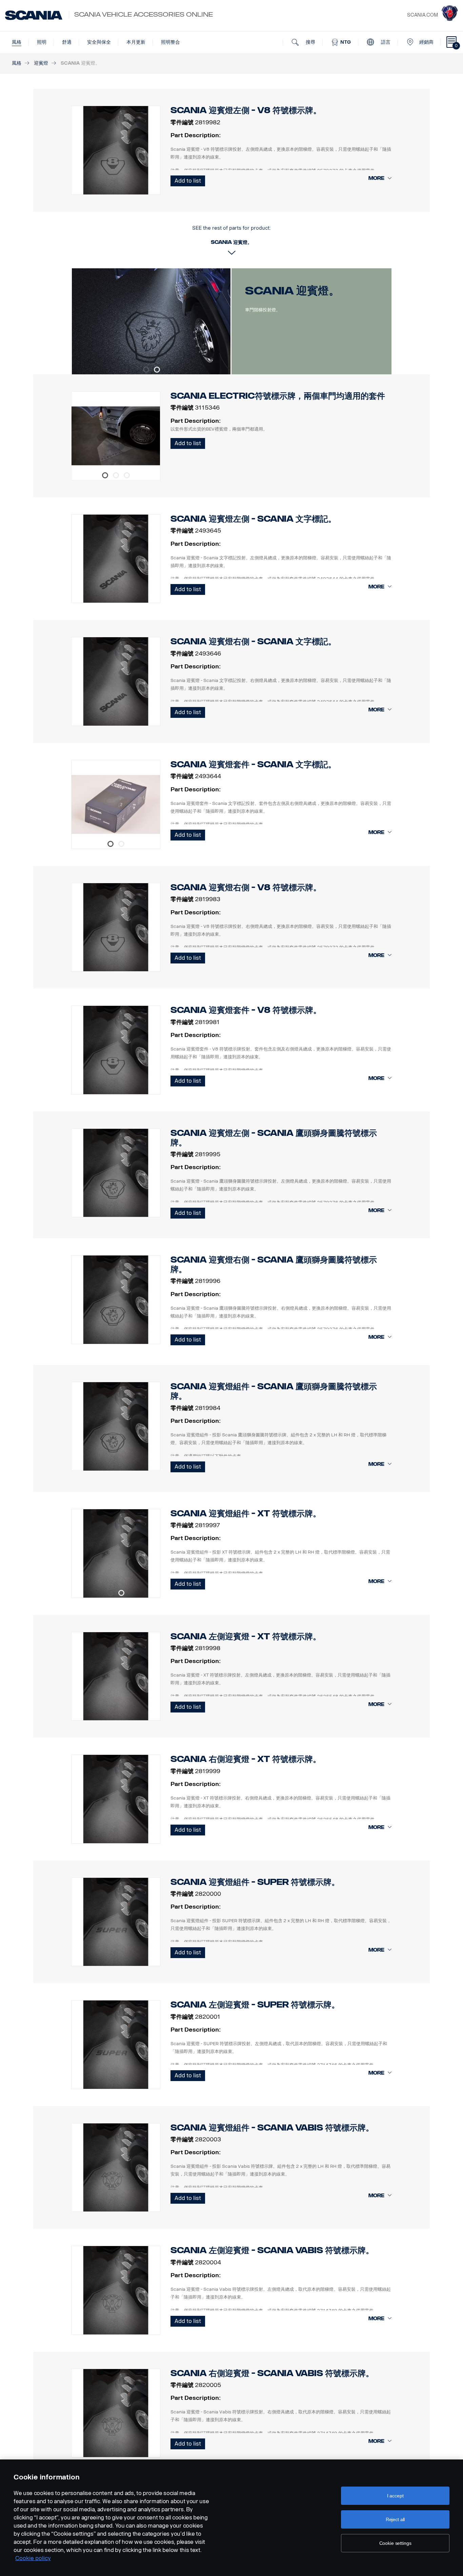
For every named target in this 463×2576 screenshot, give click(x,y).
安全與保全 (99, 42)
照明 (42, 42)
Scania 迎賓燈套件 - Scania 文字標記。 (253, 764)
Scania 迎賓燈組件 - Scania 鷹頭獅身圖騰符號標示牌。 (274, 1391)
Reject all (395, 2519)
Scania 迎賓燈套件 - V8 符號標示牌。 (246, 1010)
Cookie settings (395, 2543)
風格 (17, 42)
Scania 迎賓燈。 (292, 291)
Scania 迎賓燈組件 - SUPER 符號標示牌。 (255, 1882)
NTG (345, 42)
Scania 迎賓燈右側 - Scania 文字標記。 (253, 641)
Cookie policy (33, 2558)
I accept (395, 2496)
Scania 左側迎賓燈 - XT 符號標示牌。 (246, 1636)
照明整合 (170, 42)
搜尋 (310, 42)
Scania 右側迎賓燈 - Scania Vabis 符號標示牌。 (272, 2373)
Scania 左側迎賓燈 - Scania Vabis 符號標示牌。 (272, 2250)
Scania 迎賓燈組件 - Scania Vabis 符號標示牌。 (272, 2128)
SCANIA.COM (422, 15)
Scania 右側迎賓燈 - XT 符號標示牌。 (246, 1759)
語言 (385, 42)
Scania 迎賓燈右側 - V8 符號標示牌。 (246, 887)
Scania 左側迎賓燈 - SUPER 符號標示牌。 (255, 2005)
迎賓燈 (41, 63)
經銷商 (426, 42)
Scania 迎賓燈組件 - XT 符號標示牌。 (246, 1513)
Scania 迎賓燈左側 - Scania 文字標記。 (253, 519)
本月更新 (136, 42)
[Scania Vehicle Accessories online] (34, 15)
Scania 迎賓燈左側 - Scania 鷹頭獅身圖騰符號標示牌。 (274, 1138)
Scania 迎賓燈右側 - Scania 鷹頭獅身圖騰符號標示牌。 (274, 1264)
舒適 (67, 42)
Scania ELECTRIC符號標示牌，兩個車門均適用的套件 (278, 396)
